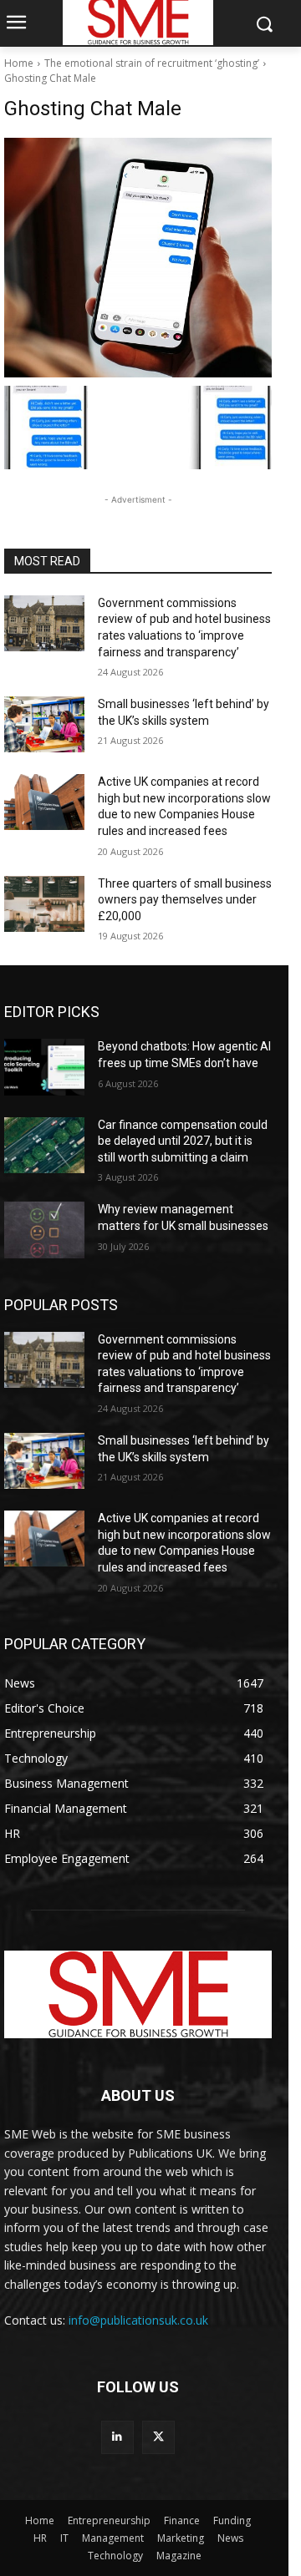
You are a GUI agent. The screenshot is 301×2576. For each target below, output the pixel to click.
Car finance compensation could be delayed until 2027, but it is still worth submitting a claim (183, 1141)
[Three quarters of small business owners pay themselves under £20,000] (44, 904)
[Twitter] (158, 2437)
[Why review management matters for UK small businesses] (44, 1230)
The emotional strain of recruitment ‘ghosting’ (152, 63)
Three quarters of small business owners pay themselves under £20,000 (185, 900)
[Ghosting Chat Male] (138, 258)
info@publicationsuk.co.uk (138, 2320)
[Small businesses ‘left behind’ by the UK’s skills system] (44, 724)
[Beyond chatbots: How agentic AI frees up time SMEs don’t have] (44, 1067)
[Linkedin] (117, 2437)
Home (19, 63)
